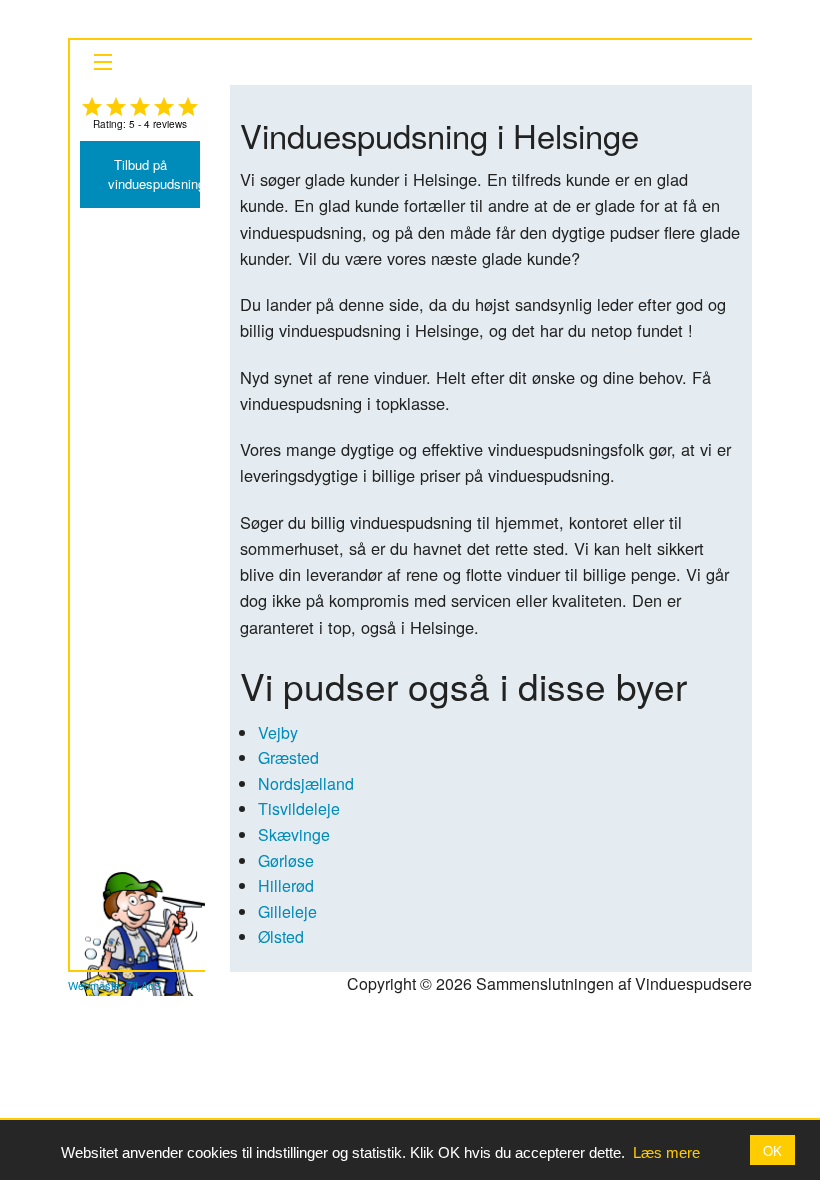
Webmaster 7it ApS (114, 985)
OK (772, 1150)
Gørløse (286, 860)
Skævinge (294, 834)
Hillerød (286, 885)
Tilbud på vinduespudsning (154, 174)
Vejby (278, 732)
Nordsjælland (306, 783)
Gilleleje (287, 911)
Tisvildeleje (299, 808)
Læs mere (666, 1152)
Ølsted (281, 936)
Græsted (288, 757)
